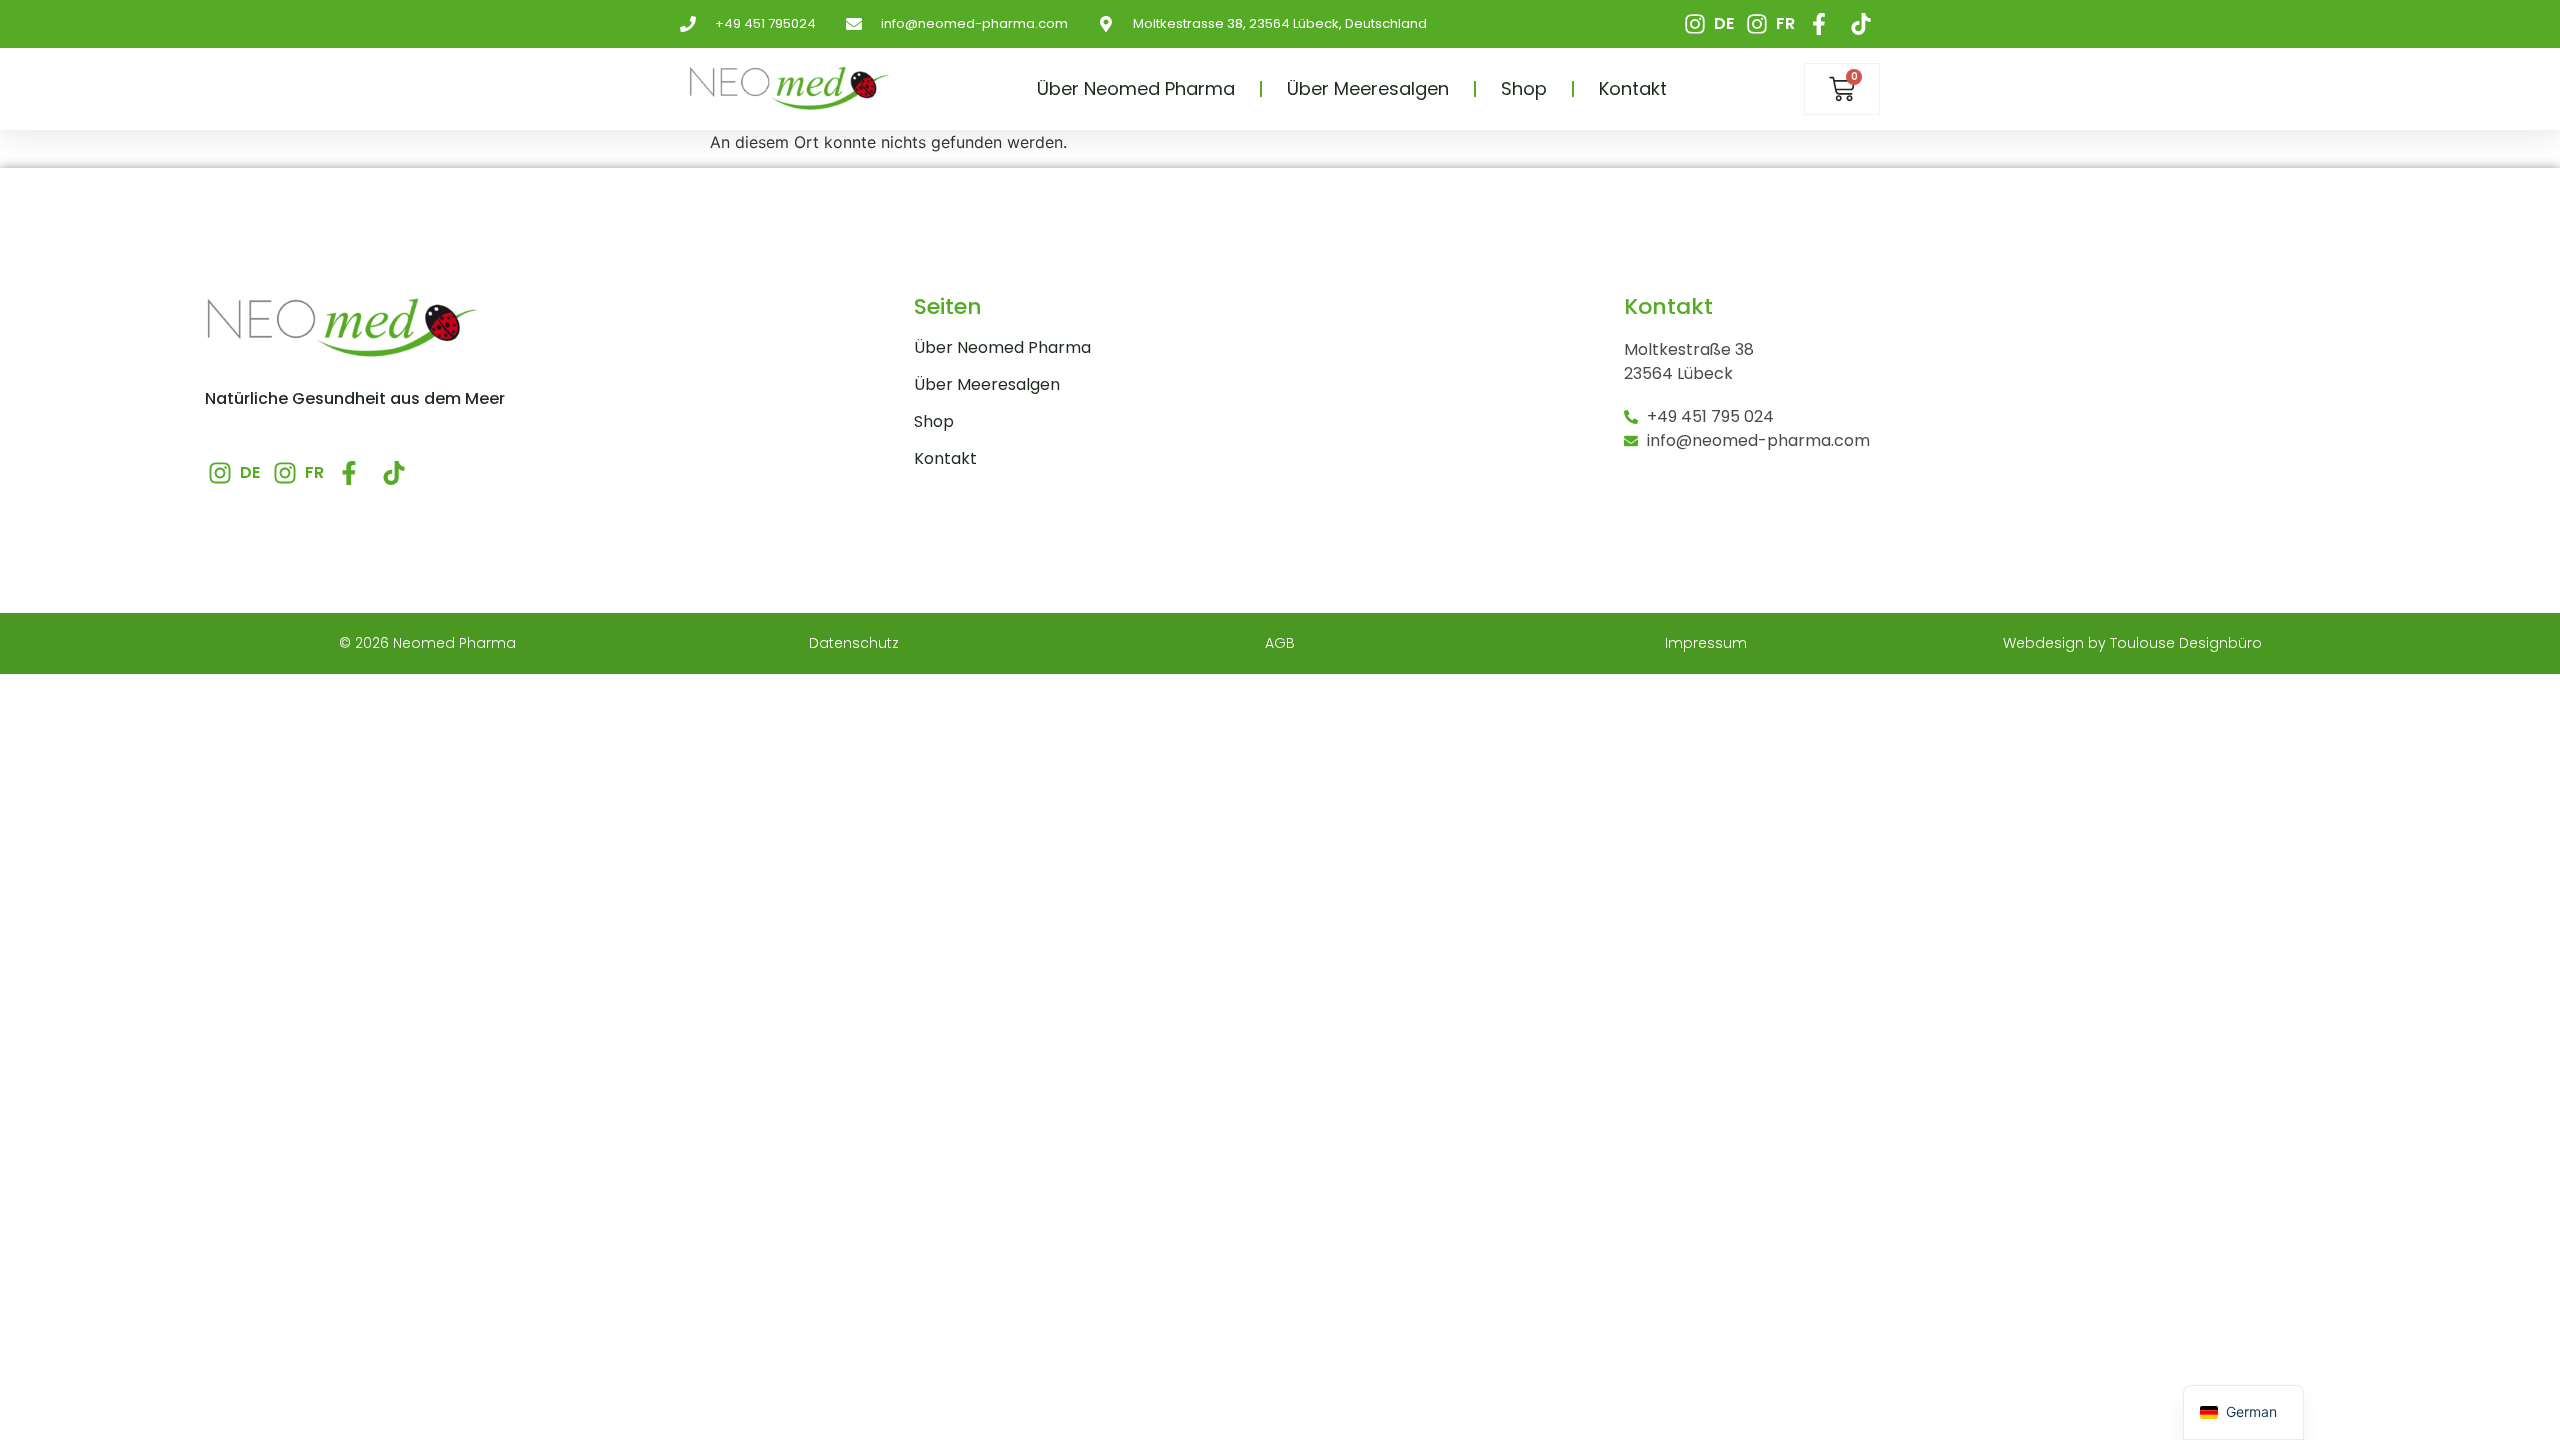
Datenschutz (854, 643)
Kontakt (1633, 88)
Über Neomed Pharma (1136, 88)
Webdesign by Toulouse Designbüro (2132, 643)
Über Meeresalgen (1368, 88)
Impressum (1706, 643)
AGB (1280, 643)
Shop (1524, 88)
